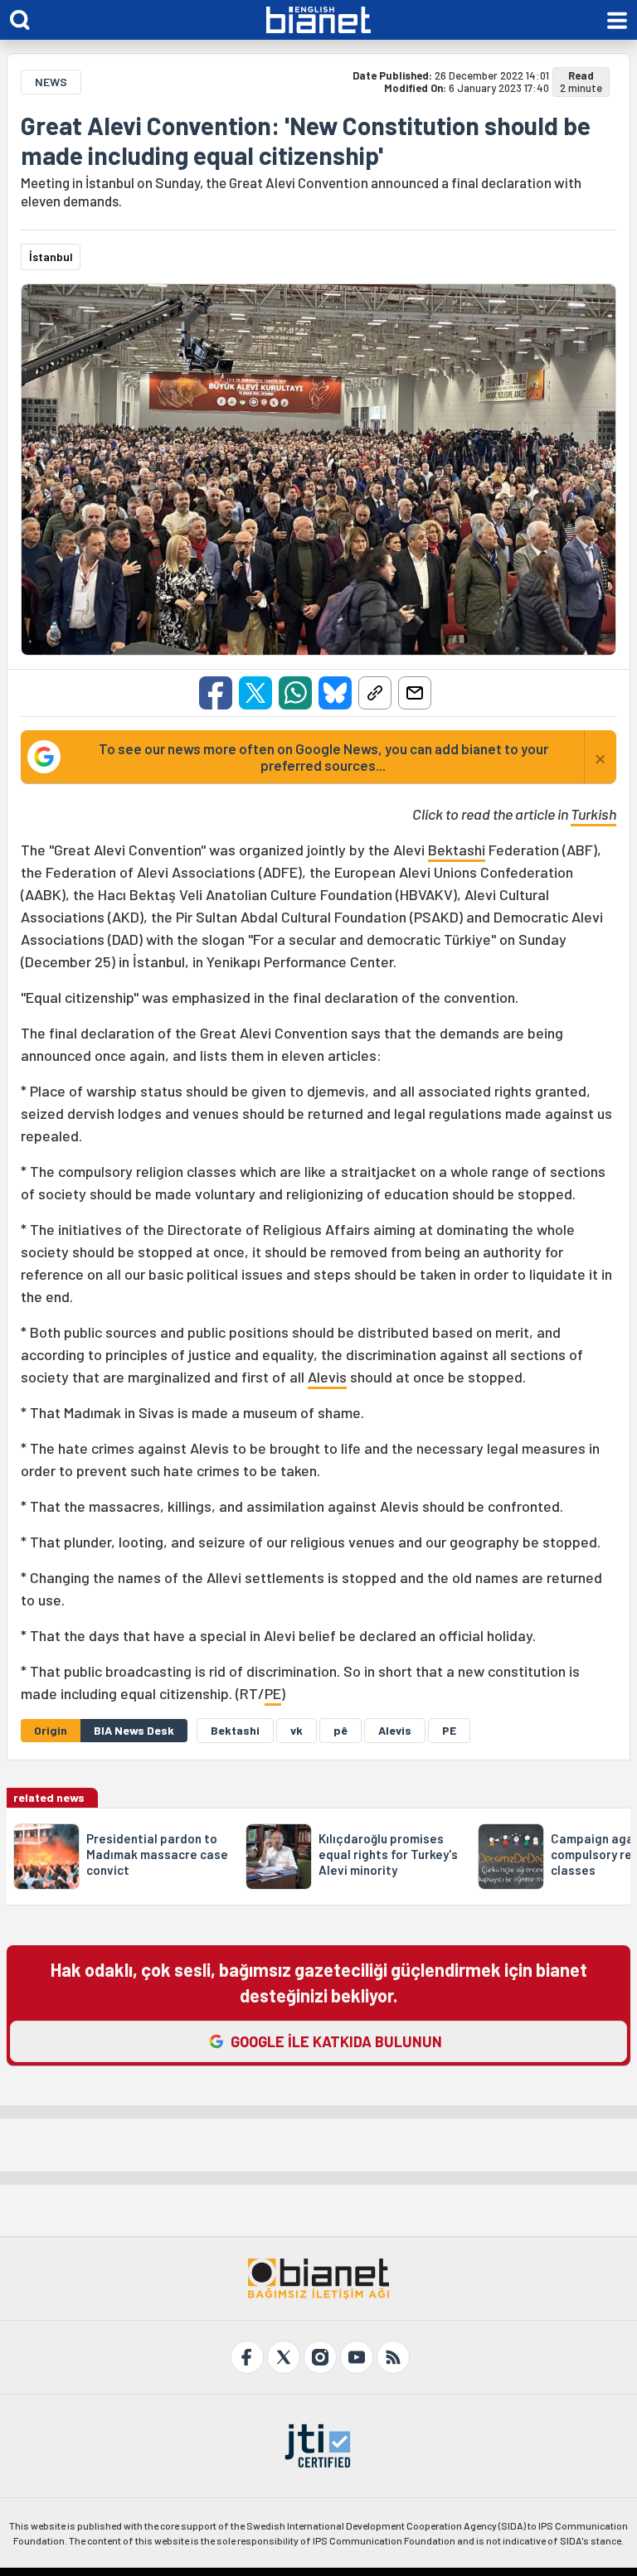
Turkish (593, 814)
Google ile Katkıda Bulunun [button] (336, 2041)
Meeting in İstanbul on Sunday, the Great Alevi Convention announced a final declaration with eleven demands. (301, 191)
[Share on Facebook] (216, 693)
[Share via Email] (415, 693)
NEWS (51, 82)
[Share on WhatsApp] (295, 693)
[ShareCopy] (375, 693)
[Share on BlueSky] (335, 693)
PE (273, 1693)
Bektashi (457, 850)
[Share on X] (255, 693)
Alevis (327, 1377)
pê (340, 1730)
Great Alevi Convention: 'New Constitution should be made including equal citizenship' (306, 140)
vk (297, 1730)
